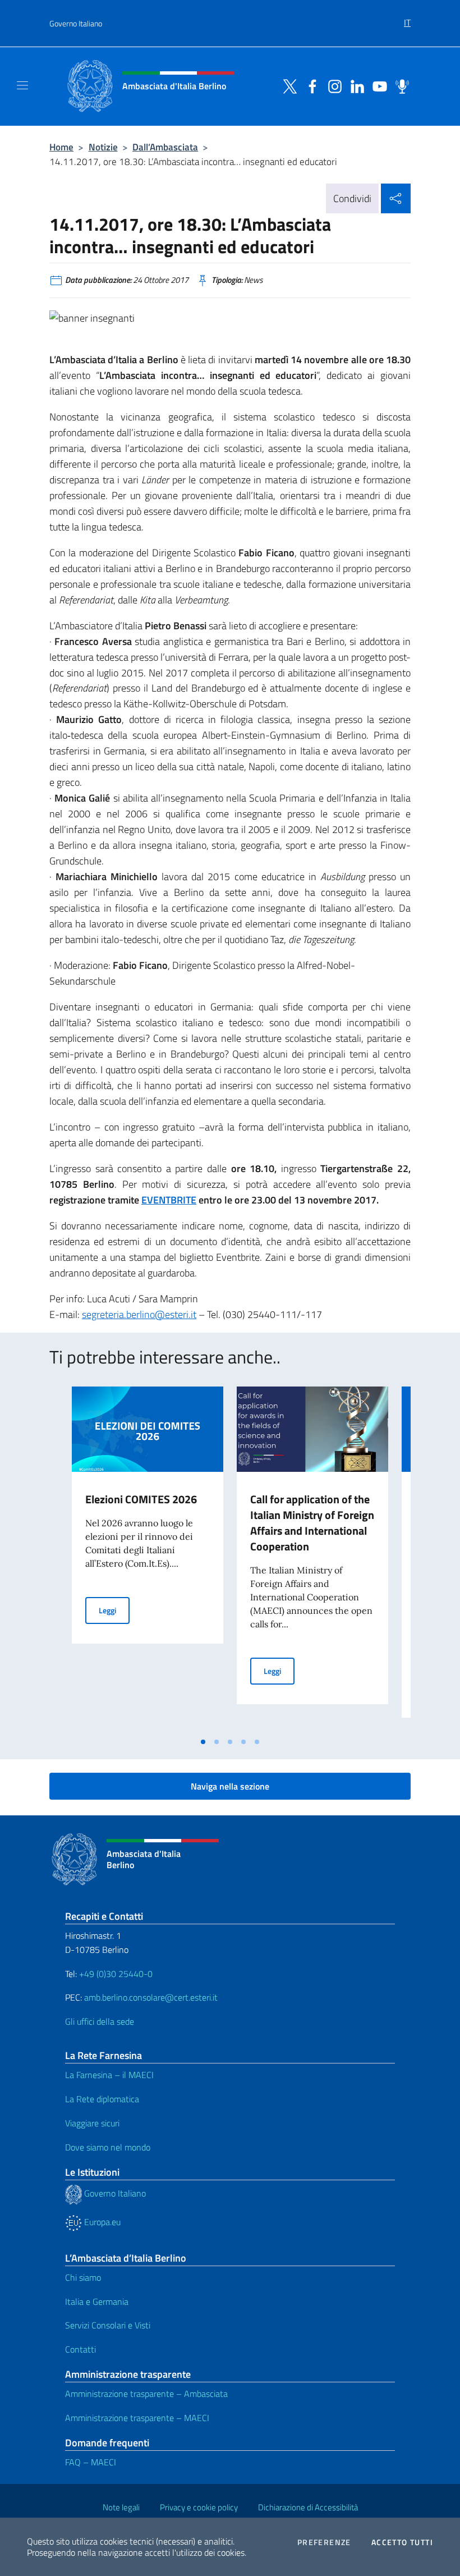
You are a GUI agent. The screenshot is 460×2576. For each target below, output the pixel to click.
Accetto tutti (402, 2542)
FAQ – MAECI (91, 2462)
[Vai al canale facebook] (310, 85)
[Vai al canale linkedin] (355, 85)
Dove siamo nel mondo (108, 2147)
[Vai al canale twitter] (287, 85)
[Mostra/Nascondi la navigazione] (22, 85)
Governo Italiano (76, 23)
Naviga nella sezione (230, 1786)
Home (61, 147)
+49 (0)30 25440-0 (116, 1974)
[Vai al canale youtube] (377, 85)
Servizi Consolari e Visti (108, 2325)
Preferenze (324, 2542)
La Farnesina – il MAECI (109, 2075)
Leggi (114, 1610)
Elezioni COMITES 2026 (141, 1499)
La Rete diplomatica (102, 2099)
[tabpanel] (148, 1559)
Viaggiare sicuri (92, 2123)
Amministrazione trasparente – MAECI (137, 2418)
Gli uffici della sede (100, 2021)
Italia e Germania (97, 2302)
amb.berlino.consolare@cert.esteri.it (151, 1997)
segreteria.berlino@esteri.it (139, 1314)
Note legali (121, 2507)
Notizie (103, 147)
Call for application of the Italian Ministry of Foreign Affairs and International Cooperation (312, 1523)
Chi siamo (83, 2277)
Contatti (81, 2349)
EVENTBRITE (169, 1200)
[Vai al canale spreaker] (399, 85)
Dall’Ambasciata (165, 147)
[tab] (203, 1742)
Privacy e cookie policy (199, 2507)
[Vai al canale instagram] (332, 85)
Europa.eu (101, 2222)
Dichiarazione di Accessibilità (308, 2507)
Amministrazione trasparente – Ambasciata (146, 2394)
